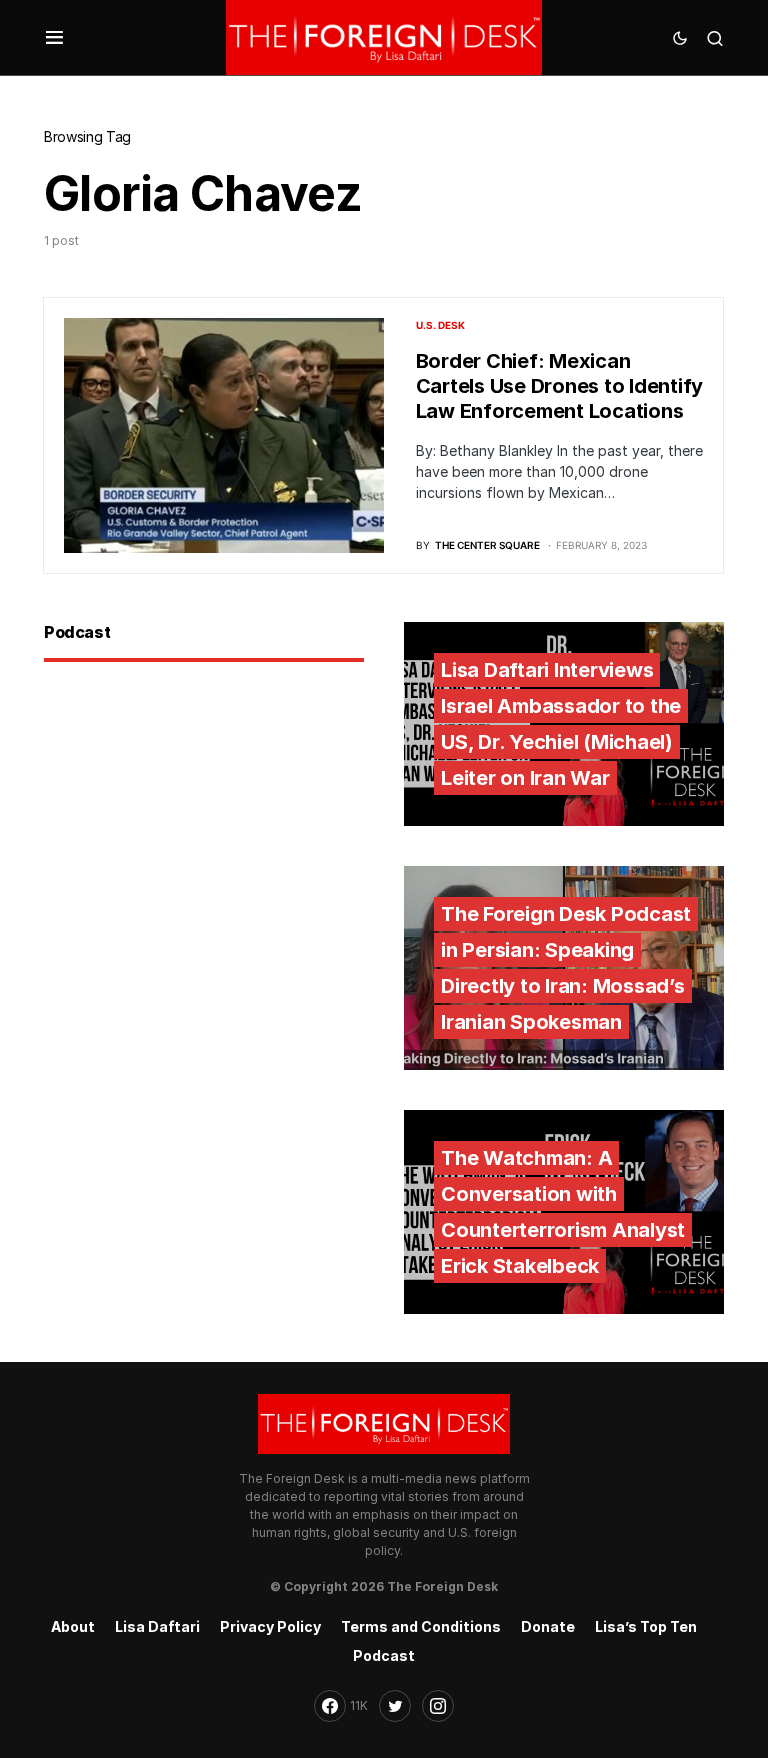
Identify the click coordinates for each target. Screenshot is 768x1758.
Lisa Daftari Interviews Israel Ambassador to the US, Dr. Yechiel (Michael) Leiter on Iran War (561, 724)
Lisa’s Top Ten (646, 1626)
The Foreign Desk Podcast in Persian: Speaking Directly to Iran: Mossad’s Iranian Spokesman (566, 968)
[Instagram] (438, 1706)
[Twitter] (395, 1706)
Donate (548, 1626)
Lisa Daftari (157, 1626)
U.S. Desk (440, 325)
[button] (54, 38)
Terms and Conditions (421, 1626)
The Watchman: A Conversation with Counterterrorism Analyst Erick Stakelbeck (563, 1212)
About (73, 1626)
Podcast (384, 1655)
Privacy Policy (270, 1626)
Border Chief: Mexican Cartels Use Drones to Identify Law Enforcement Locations (560, 386)
